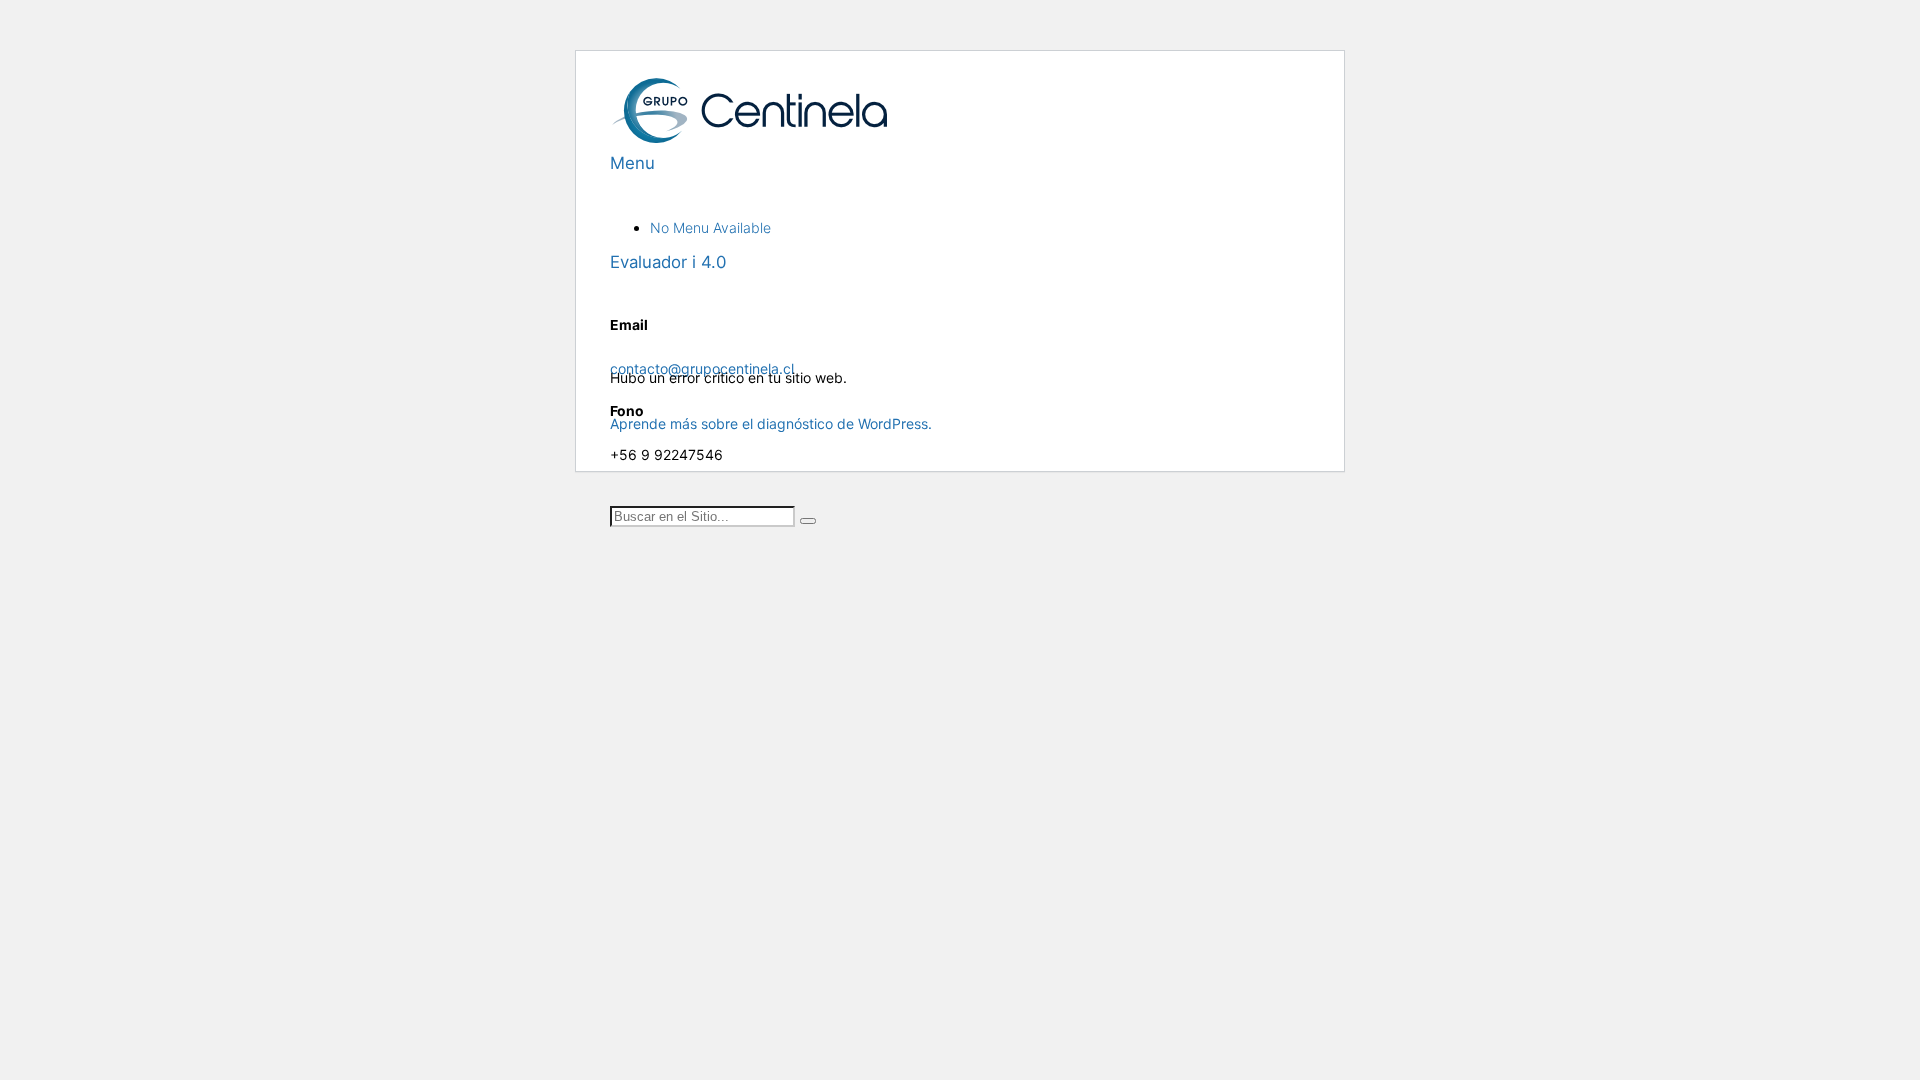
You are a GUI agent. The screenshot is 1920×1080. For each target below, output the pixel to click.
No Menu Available (710, 227)
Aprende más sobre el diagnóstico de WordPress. (771, 423)
